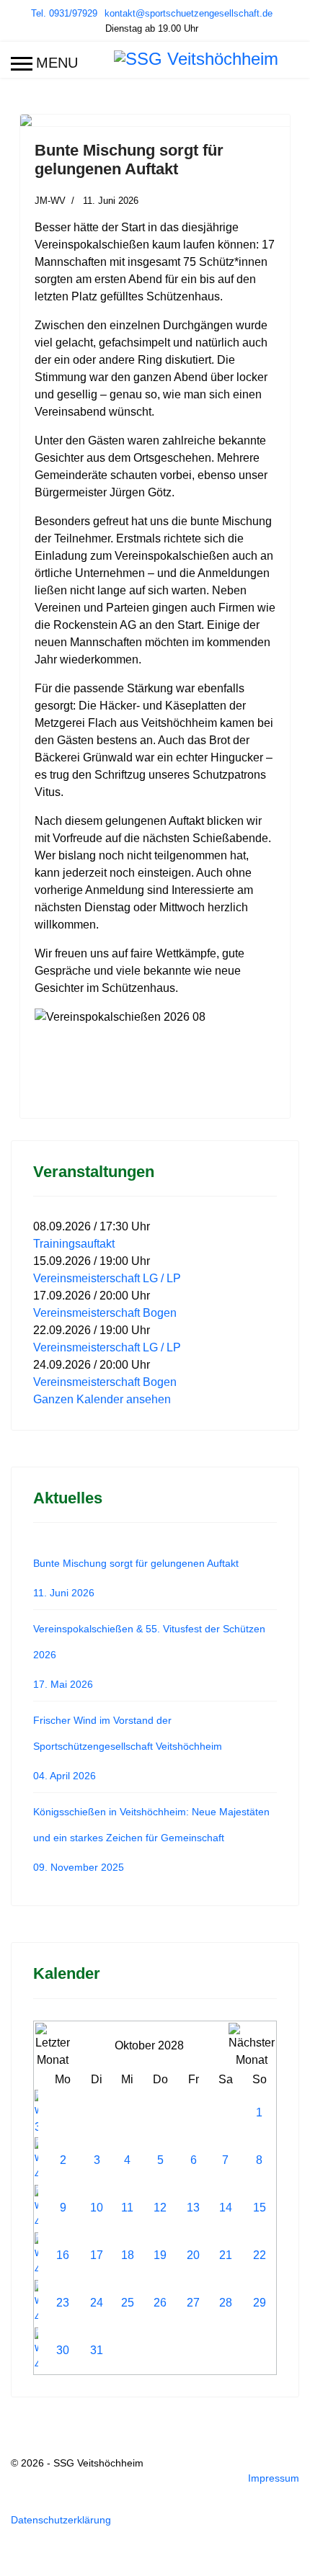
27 (193, 2303)
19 (160, 2255)
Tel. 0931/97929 (64, 14)
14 (226, 2208)
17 (97, 2255)
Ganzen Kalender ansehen (102, 1399)
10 (97, 2208)
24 (97, 2303)
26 (160, 2303)
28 (226, 2303)
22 (260, 2255)
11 (127, 2208)
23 (63, 2303)
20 (193, 2255)
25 (128, 2303)
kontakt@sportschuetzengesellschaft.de (189, 14)
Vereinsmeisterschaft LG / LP (107, 1278)
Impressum (274, 2478)
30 (63, 2350)
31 (97, 2350)
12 (160, 2208)
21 (226, 2255)
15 (260, 2208)
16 (63, 2255)
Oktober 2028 (149, 2045)
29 (260, 2303)
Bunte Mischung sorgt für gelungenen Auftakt (129, 160)
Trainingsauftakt (74, 1244)
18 (128, 2255)
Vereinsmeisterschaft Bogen (105, 1313)
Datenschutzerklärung (61, 2520)
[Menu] (44, 63)
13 (193, 2208)
